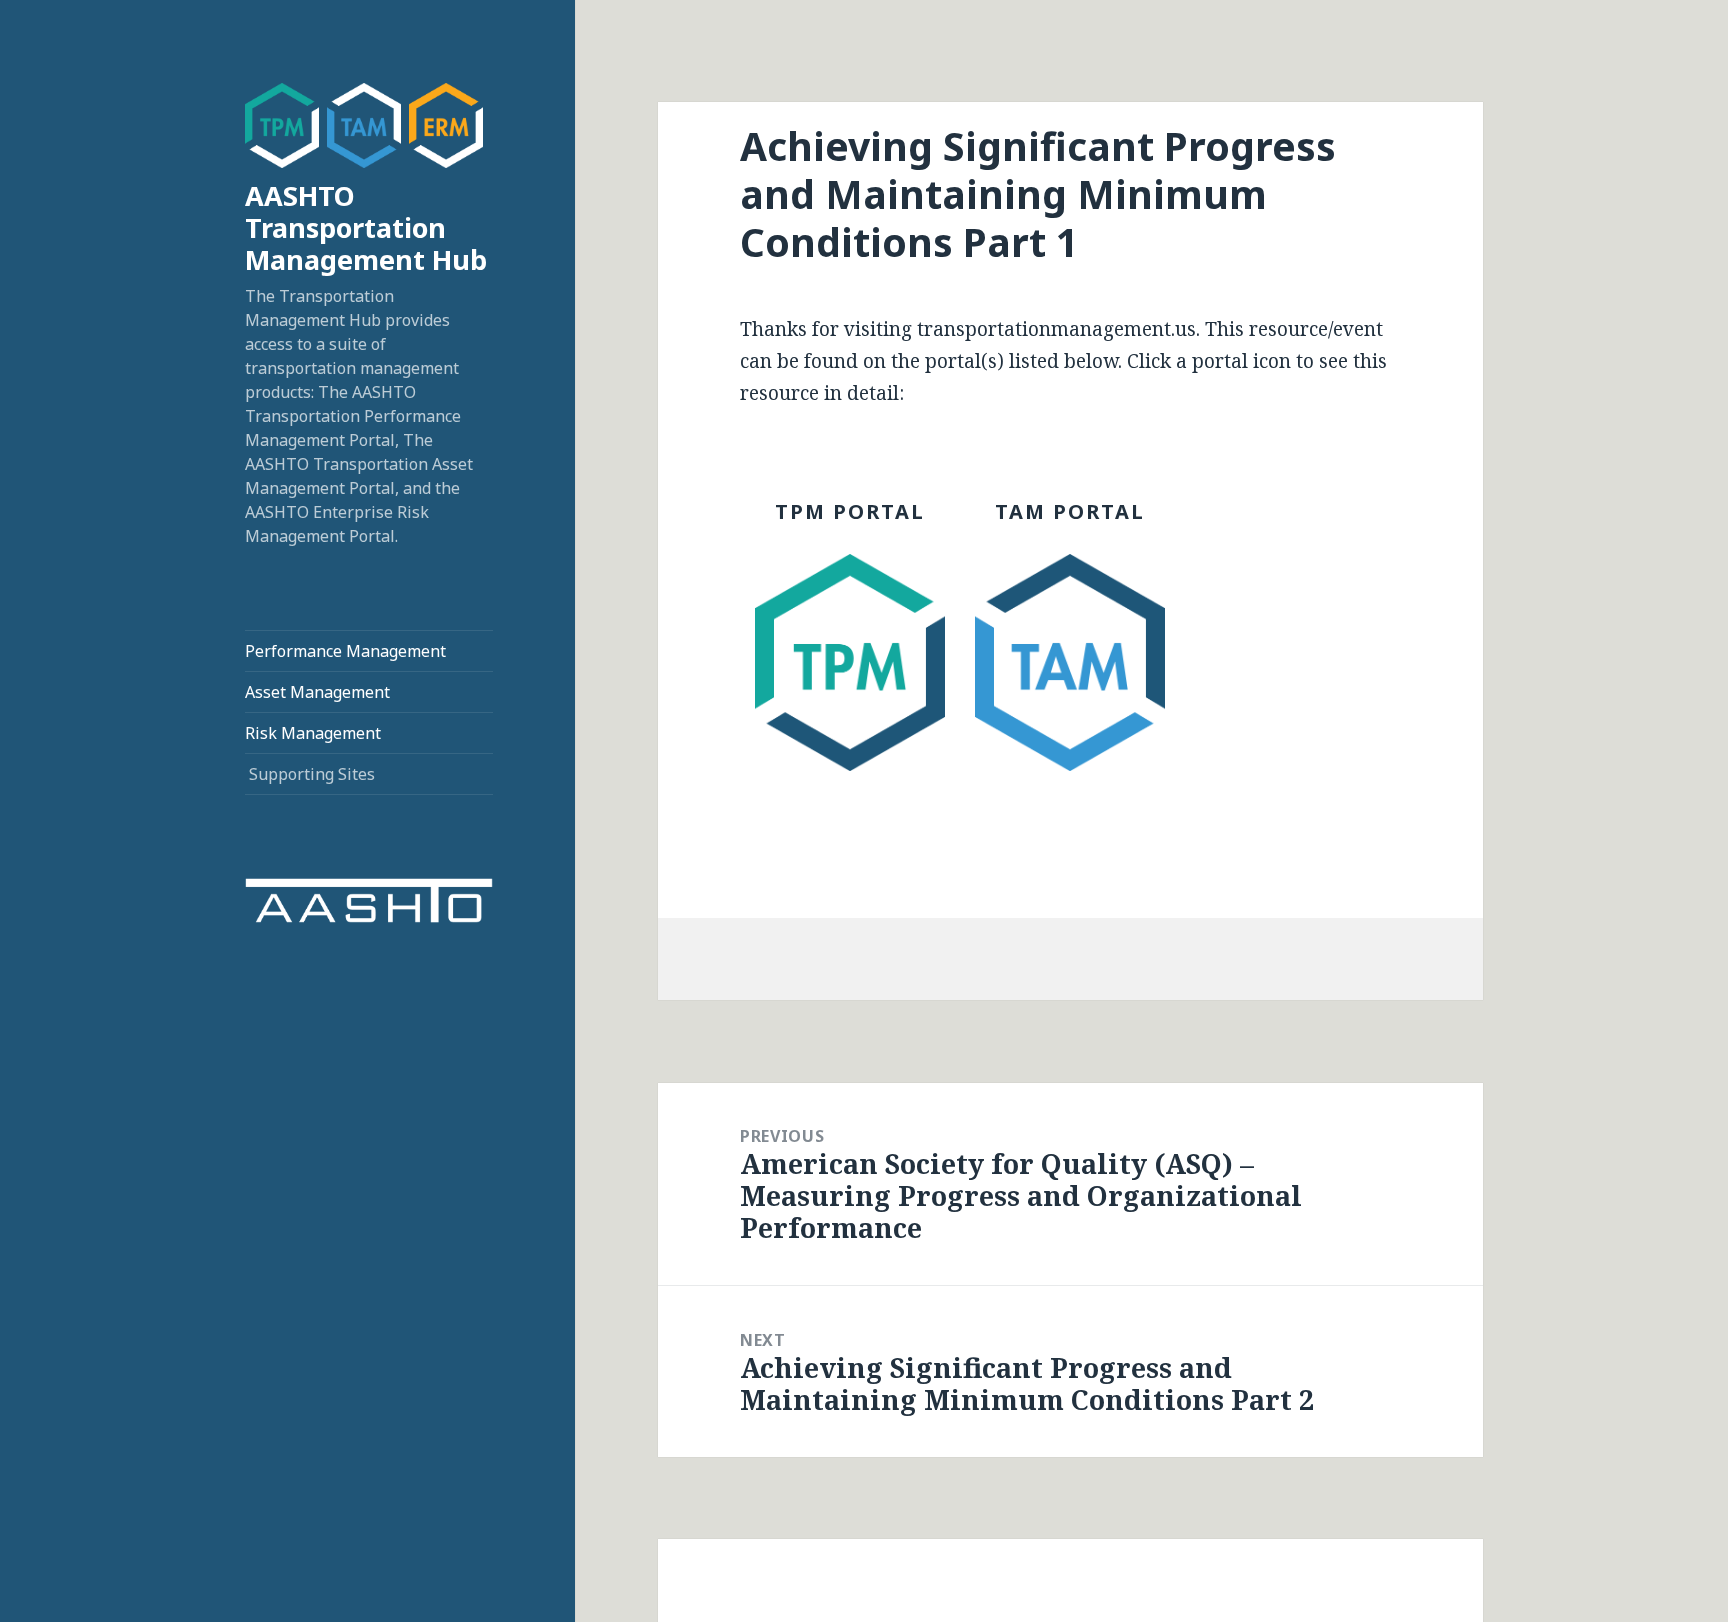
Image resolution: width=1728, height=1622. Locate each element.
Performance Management (345, 651)
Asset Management (317, 692)
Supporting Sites (312, 774)
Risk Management (313, 733)
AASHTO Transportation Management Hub (366, 227)
